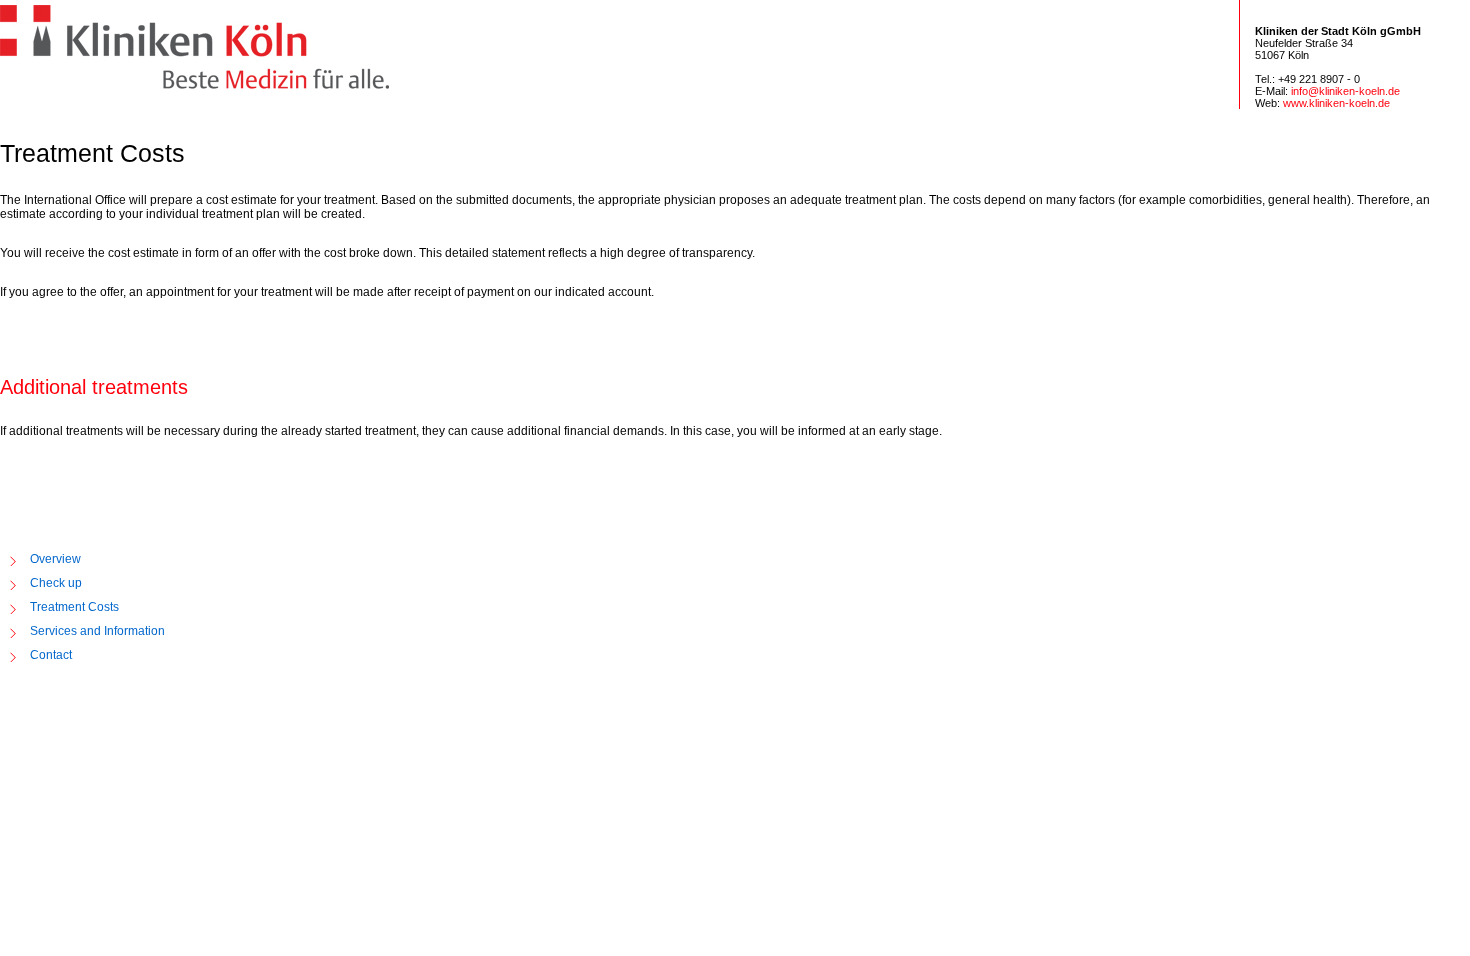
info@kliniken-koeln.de (1345, 91)
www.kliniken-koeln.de (1336, 103)
